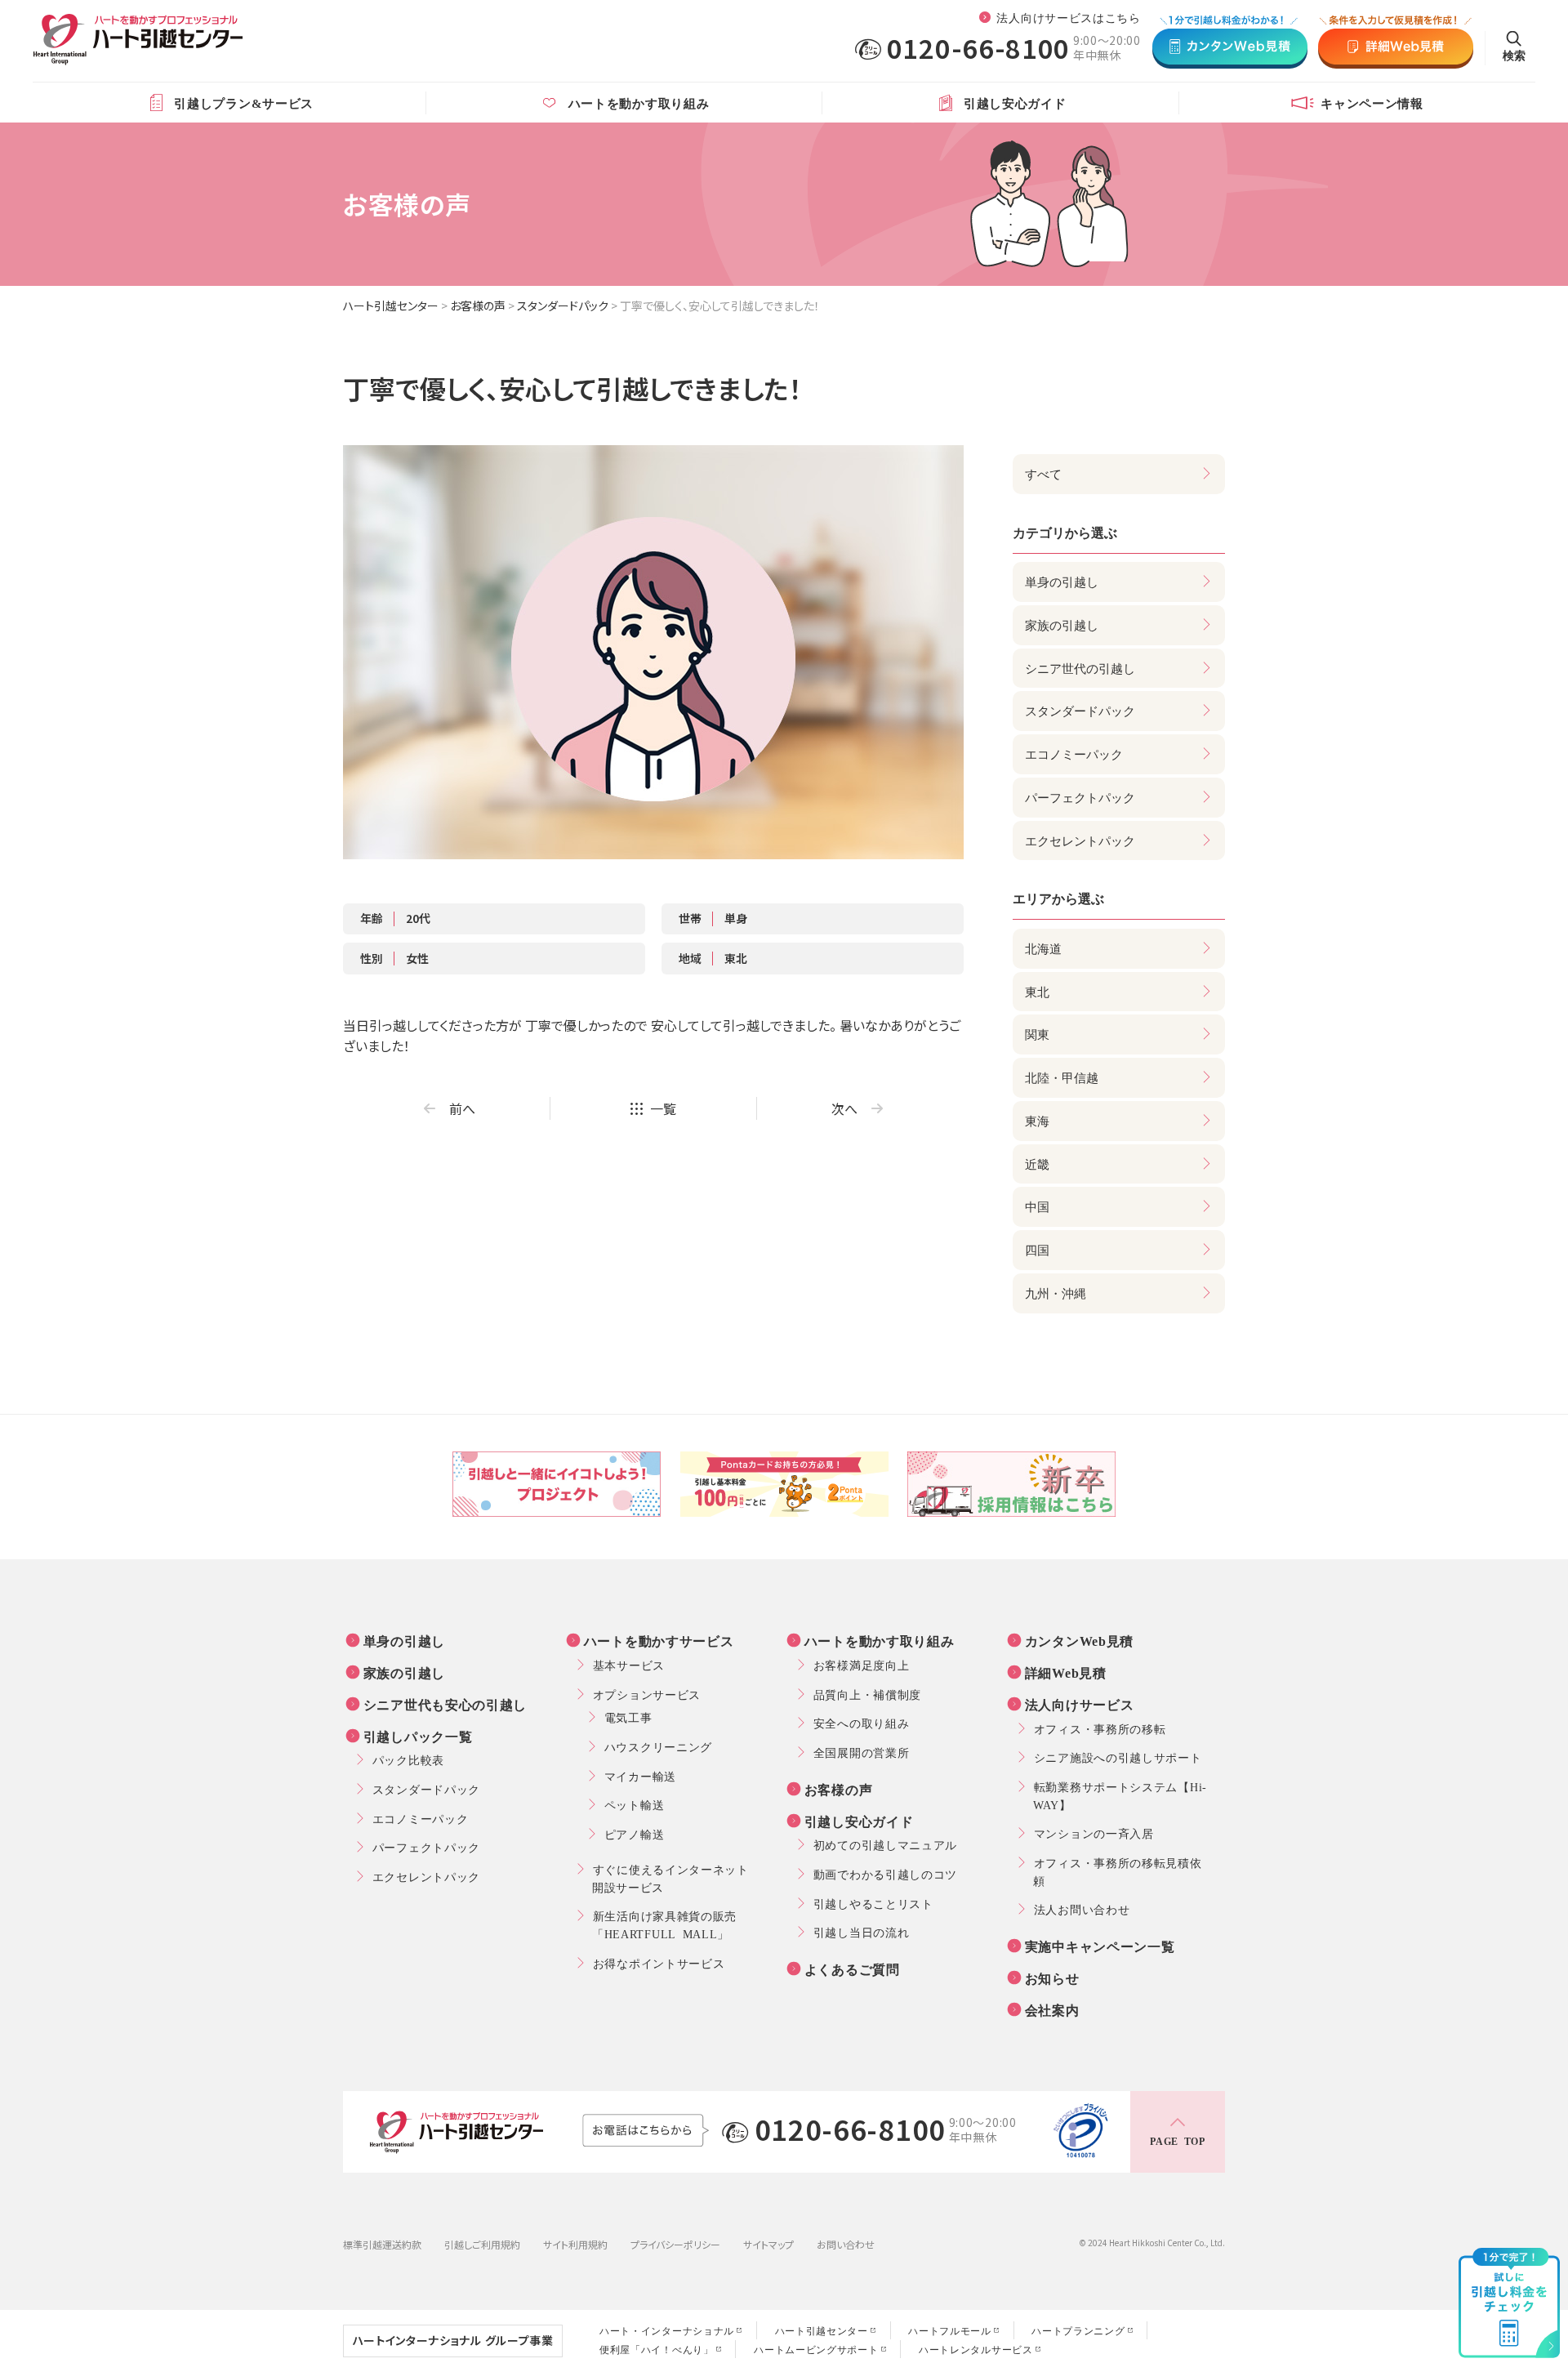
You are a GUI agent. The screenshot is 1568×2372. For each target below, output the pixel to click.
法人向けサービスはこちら (1068, 17)
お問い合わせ (846, 2244)
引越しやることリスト (873, 1903)
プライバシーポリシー (675, 2244)
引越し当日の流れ (862, 1932)
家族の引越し (404, 1672)
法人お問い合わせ (1082, 1909)
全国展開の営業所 (862, 1752)
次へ (844, 1108)
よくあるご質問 (852, 1968)
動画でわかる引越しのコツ (885, 1874)
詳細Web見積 (1066, 1672)
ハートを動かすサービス (659, 1640)
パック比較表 (408, 1759)
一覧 (663, 1108)
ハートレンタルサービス (976, 2349)
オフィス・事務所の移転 (1100, 1728)
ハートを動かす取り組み (880, 1640)
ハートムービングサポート (816, 2349)
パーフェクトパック (426, 1847)
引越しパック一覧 (418, 1736)
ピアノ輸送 (635, 1834)
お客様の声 (478, 305)
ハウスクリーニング (658, 1746)
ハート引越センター (391, 305)
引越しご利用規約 (482, 2244)
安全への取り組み (862, 1723)
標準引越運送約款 (382, 2244)
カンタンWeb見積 (1079, 1640)
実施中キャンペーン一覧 (1100, 1946)
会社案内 (1052, 2009)
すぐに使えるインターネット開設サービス (670, 1878)
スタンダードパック (563, 305)
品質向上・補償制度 (867, 1694)
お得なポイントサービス (659, 1963)
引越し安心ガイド (859, 1821)
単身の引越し (404, 1640)
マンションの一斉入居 (1094, 1833)
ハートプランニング (1078, 2330)
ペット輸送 (635, 1804)
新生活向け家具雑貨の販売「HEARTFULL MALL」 (664, 1924)
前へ (462, 1108)
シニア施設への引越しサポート (1118, 1757)
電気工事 (628, 1717)
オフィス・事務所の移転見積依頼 (1118, 1871)
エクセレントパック (426, 1876)
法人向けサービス (1080, 1704)
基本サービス (629, 1665)
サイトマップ (768, 2244)
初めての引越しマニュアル (885, 1844)
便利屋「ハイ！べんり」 (657, 2349)
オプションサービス (647, 1694)
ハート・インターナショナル (667, 2330)
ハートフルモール (950, 2330)
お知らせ (1052, 1977)
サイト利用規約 (575, 2244)
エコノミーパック (421, 1818)
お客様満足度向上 (862, 1665)
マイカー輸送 (640, 1776)
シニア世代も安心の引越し (445, 1704)
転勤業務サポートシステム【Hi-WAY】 (1120, 1795)
